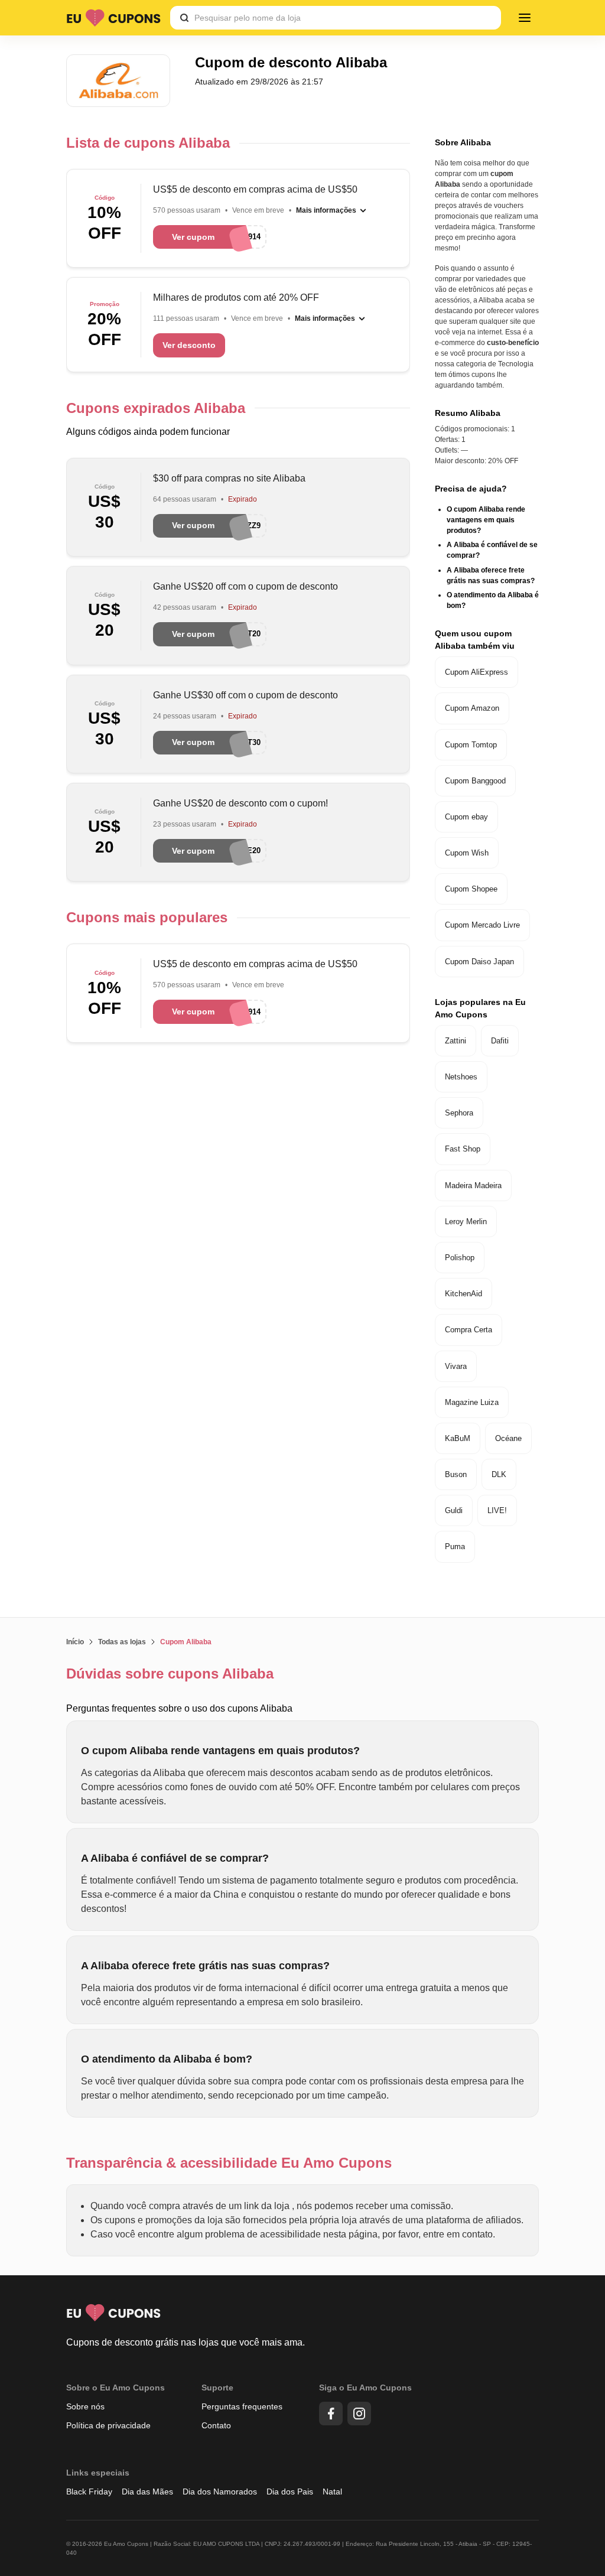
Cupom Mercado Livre (482, 925)
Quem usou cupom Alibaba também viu (475, 640)
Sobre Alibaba (463, 142)
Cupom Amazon (472, 708)
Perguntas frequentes (242, 2406)
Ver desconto (189, 345)
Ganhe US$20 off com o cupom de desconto (245, 586)
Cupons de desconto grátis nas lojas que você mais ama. (186, 2342)
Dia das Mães (147, 2492)
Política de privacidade (108, 2425)
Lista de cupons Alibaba (148, 143)
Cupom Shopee (471, 889)
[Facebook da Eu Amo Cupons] (331, 2414)
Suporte (217, 2388)
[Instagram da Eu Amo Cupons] (359, 2414)
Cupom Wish (467, 853)
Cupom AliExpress (476, 672)
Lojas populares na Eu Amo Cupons (480, 1008)
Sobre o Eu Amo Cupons (116, 2388)
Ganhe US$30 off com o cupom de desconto (245, 695)
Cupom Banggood (475, 781)
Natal (332, 2492)
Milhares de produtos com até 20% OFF (236, 297)
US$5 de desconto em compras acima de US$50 (255, 189)
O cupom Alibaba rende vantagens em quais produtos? (486, 520)
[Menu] (525, 18)
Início (75, 1642)
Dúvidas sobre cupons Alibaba (170, 1674)
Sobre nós (85, 2406)
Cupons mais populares (147, 917)
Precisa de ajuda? (471, 489)
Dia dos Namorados (220, 2492)
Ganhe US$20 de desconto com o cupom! (240, 803)
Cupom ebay (466, 817)
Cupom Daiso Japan (479, 962)
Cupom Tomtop (471, 745)
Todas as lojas (122, 1642)
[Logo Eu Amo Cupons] (113, 18)
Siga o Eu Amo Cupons (365, 2388)
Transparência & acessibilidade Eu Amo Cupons (229, 2163)
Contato (216, 2425)
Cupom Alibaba (186, 1642)
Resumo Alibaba (468, 413)
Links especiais (98, 2473)
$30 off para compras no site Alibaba (229, 478)
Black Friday (89, 2492)
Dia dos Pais (290, 2492)
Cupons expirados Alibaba (156, 408)
